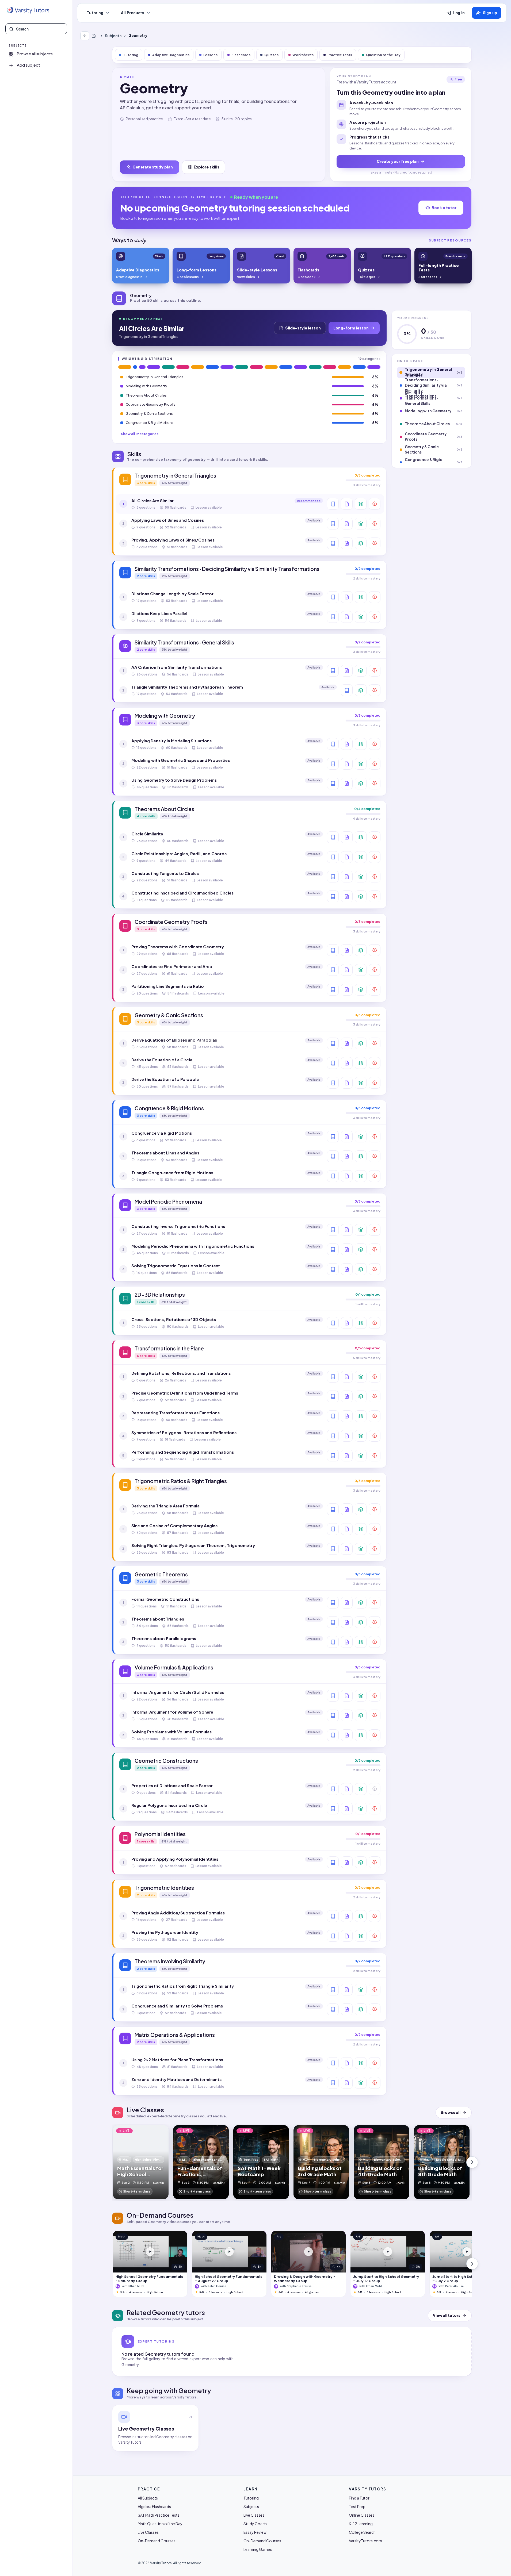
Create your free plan (398, 161)
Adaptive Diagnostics (171, 55)
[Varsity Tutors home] (28, 10)
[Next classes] (472, 2162)
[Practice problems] (375, 504)
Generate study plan (153, 167)
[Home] (95, 36)
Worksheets (303, 55)
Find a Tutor (359, 2498)
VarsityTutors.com (365, 2541)
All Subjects (148, 2498)
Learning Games (258, 2549)
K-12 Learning (361, 2524)
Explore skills (207, 167)
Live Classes (148, 2532)
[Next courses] (472, 2264)
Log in (459, 13)
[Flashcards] (361, 504)
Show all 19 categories (140, 434)
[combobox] (40, 29)
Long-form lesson (351, 328)
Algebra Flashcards (154, 2506)
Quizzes (271, 55)
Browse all (451, 2112)
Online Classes (362, 2515)
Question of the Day (383, 55)
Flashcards (241, 55)
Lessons (210, 55)
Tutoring (95, 13)
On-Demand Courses (157, 2541)
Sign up (490, 13)
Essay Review (255, 2532)
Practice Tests (340, 55)
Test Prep (357, 2506)
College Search (362, 2532)
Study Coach (255, 2524)
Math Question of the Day (160, 2524)
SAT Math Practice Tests (159, 2515)
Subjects (113, 36)
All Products (133, 13)
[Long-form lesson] (333, 504)
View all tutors (447, 2315)
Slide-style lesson (303, 328)
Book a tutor (444, 208)
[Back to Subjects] (85, 36)
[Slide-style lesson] (347, 504)
